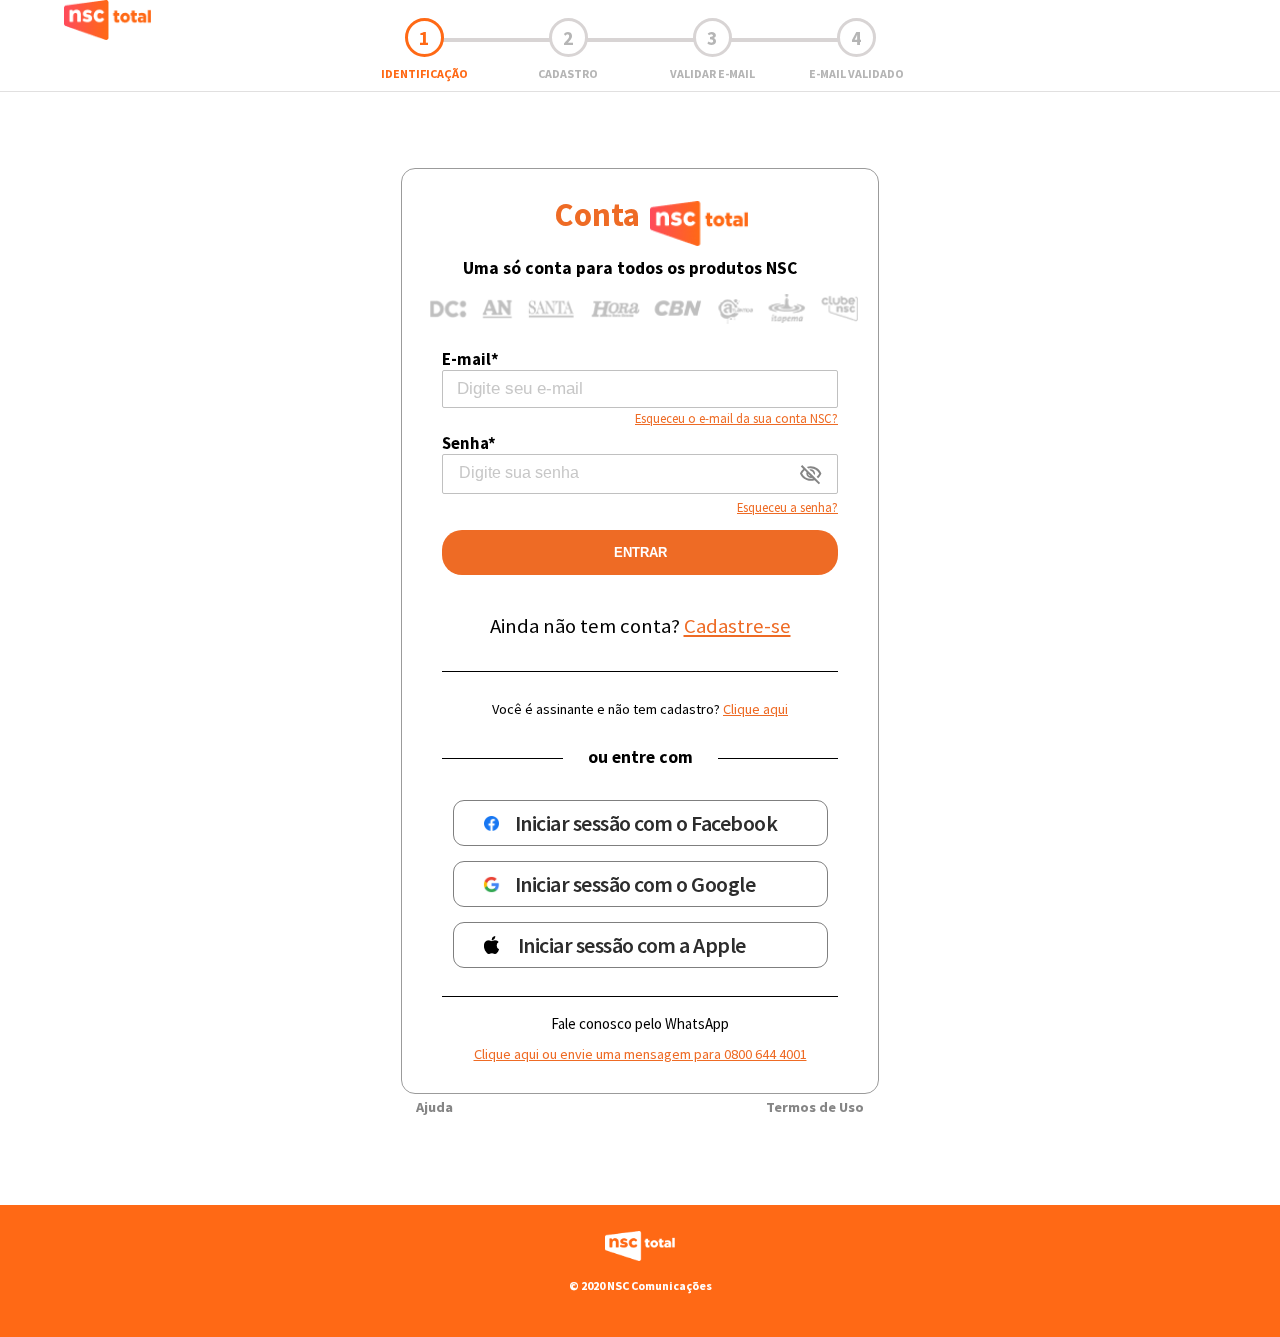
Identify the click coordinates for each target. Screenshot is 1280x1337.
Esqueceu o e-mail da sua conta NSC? (736, 418)
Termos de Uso (815, 1107)
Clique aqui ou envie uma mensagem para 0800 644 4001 (640, 1054)
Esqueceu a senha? (787, 507)
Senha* (469, 443)
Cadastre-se (737, 626)
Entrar (640, 552)
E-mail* (470, 359)
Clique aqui (755, 709)
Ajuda (434, 1107)
